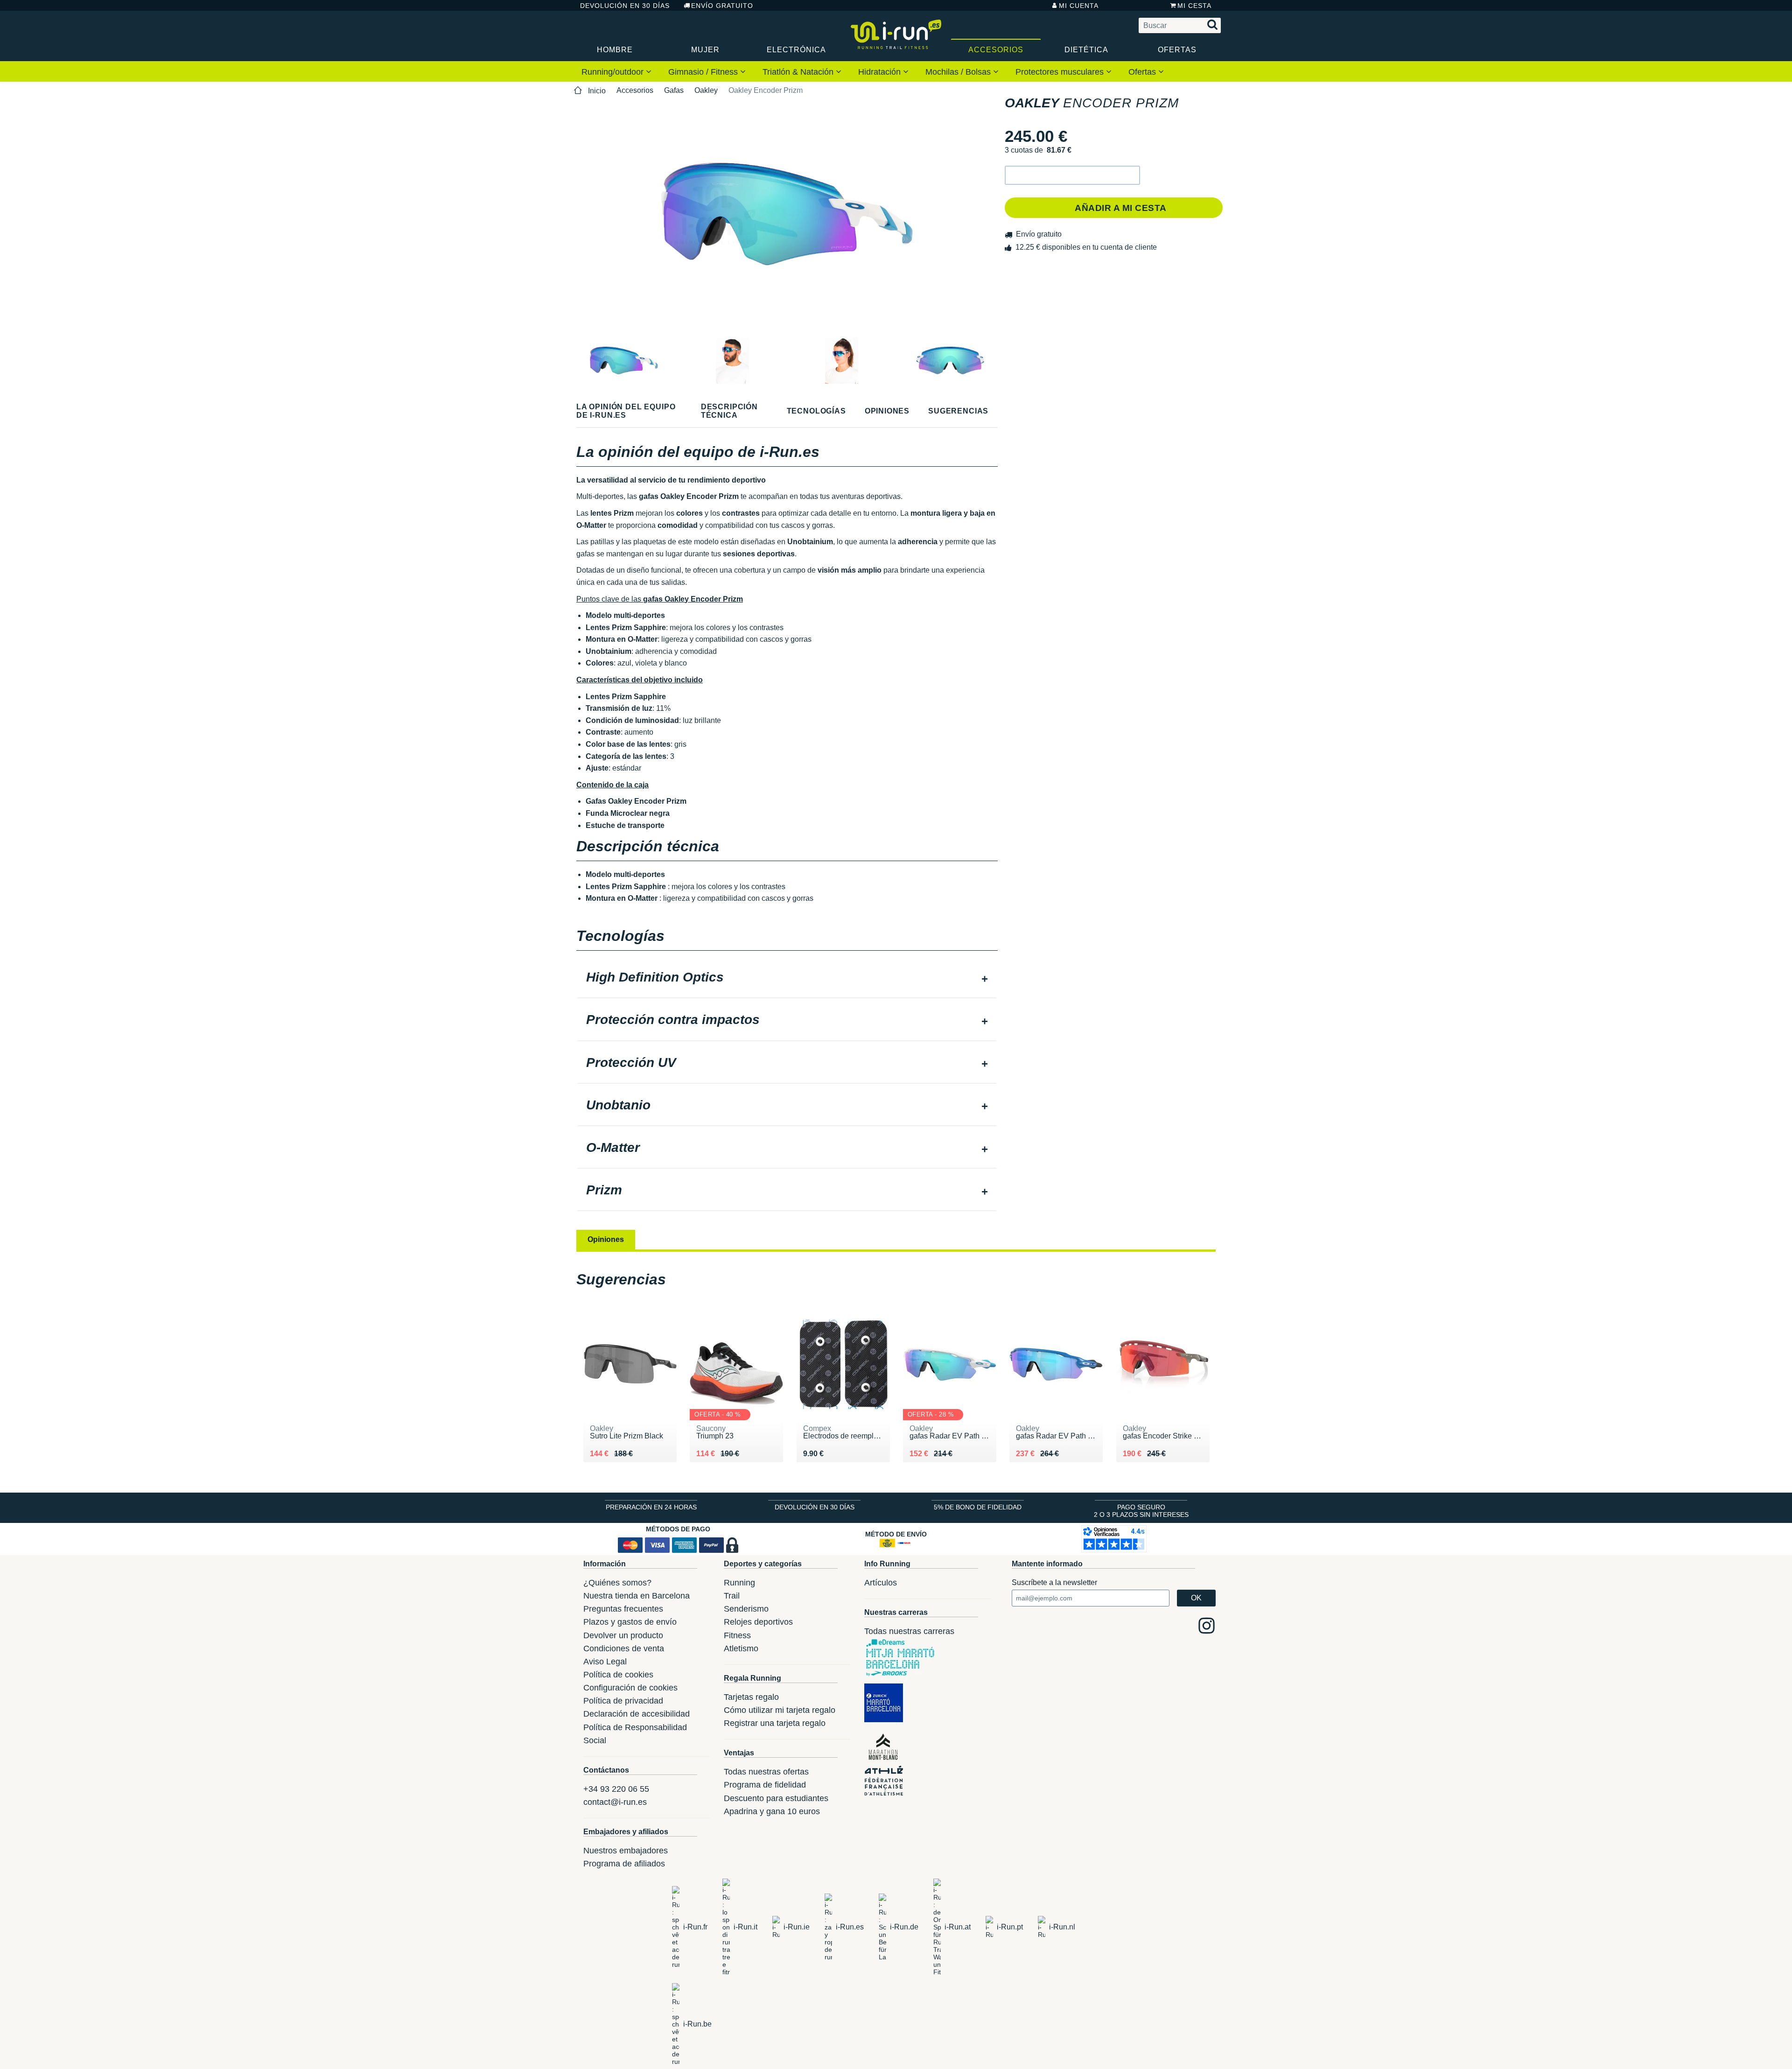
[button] (1072, 175)
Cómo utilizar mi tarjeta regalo (780, 1710)
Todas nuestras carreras (909, 1631)
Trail (732, 1596)
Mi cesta (1194, 6)
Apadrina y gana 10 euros (772, 1811)
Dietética (1086, 50)
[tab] (787, 978)
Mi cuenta (1079, 6)
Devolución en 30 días (625, 6)
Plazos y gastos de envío (630, 1622)
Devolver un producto (623, 1635)
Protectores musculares (1061, 72)
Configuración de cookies (630, 1688)
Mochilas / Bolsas (959, 72)
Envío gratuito (722, 6)
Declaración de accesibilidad (637, 1714)
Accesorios (996, 50)
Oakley (706, 90)
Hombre (615, 50)
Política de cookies (618, 1675)
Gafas (674, 90)
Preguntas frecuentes (623, 1609)
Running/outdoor (614, 72)
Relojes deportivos (758, 1622)
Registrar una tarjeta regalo (775, 1723)
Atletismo (741, 1648)
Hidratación (881, 72)
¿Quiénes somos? (617, 1583)
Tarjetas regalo (751, 1697)
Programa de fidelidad (765, 1785)
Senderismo (746, 1609)
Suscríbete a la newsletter (1054, 1582)
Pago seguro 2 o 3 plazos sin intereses (1141, 1511)
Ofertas (1177, 50)
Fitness (737, 1635)
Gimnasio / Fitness (704, 72)
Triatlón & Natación (799, 72)
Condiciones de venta (624, 1648)
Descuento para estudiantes (776, 1798)
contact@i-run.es (615, 1802)
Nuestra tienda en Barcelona (637, 1596)
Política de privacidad (623, 1701)
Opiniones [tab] (606, 1239)
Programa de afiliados (624, 1864)
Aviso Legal (605, 1662)
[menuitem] (616, 71)
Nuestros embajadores (626, 1851)
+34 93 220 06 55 (616, 1789)
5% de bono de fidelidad (978, 1507)
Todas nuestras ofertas (766, 1772)
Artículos (881, 1583)
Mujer (705, 50)
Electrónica (796, 50)
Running (739, 1583)
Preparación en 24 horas (651, 1507)
